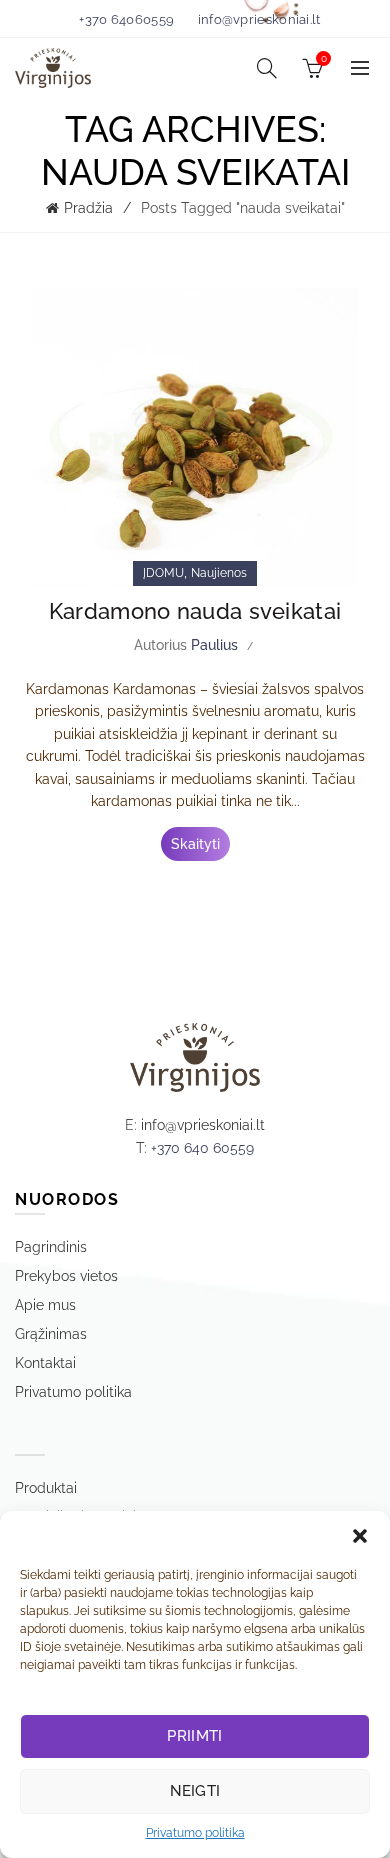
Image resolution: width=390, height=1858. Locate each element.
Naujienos (219, 573)
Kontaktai (45, 1363)
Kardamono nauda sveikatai (195, 611)
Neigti (195, 1791)
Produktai (46, 1488)
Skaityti (195, 844)
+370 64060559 (126, 19)
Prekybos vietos (66, 1276)
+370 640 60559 (202, 1148)
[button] (360, 1536)
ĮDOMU (163, 573)
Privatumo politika (195, 1833)
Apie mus (45, 1305)
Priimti (194, 1736)
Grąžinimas (51, 1334)
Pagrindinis (51, 1247)
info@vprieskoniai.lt (259, 19)
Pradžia (88, 208)
